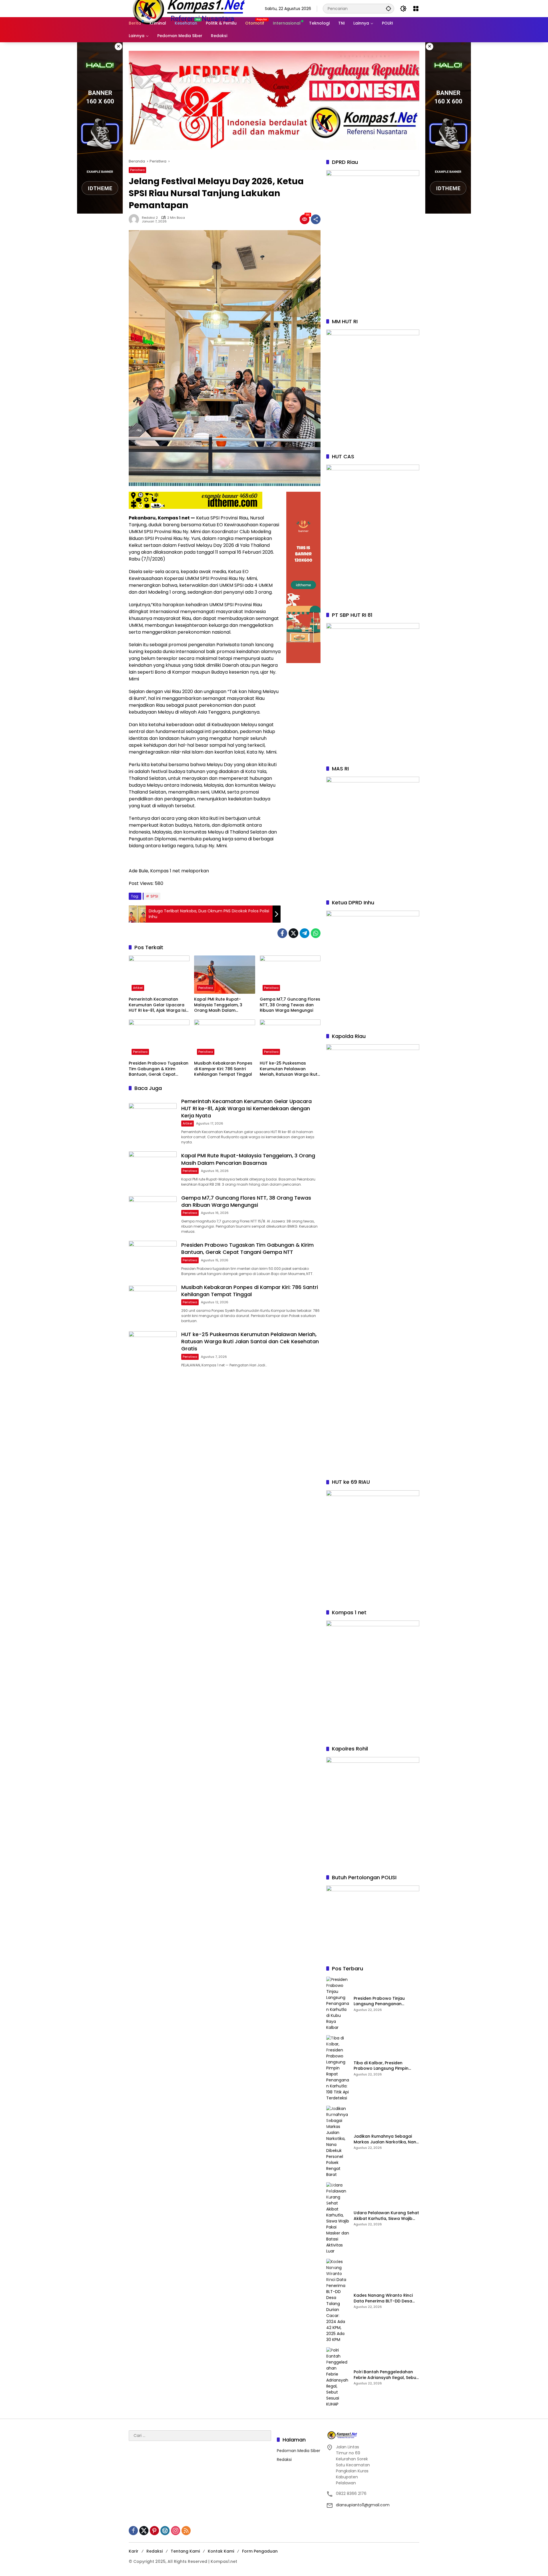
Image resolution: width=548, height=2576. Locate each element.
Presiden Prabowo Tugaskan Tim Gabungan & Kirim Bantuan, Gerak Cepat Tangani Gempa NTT (159, 1069)
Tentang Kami (185, 2551)
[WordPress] (165, 2531)
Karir (134, 2551)
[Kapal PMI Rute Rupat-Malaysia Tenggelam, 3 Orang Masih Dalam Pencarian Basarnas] (224, 975)
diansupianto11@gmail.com (363, 2505)
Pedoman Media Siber (299, 2451)
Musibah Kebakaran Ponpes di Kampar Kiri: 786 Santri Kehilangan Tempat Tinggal (223, 1069)
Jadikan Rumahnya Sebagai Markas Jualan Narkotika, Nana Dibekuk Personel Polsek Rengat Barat (386, 2139)
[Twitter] (293, 933)
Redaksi (284, 2459)
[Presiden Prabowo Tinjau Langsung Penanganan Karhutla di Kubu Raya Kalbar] (338, 2004)
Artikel (138, 988)
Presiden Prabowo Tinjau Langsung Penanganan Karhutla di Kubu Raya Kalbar (384, 2001)
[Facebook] (282, 933)
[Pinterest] (154, 2531)
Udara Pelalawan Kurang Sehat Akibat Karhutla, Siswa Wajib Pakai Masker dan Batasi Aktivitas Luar (386, 2216)
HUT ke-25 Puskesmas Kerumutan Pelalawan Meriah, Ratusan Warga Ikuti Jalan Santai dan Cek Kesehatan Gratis (289, 1069)
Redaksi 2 (150, 218)
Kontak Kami (221, 2551)
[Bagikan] (316, 219)
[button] (388, 8)
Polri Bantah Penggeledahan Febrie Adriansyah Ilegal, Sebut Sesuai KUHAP (386, 2375)
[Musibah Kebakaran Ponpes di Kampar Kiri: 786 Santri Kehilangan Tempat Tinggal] (224, 1039)
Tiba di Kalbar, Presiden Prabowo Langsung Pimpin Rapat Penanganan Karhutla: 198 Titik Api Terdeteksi (384, 2066)
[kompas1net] (188, 8)
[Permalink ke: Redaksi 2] (135, 219)
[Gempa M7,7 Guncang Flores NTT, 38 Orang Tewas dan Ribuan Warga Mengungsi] (290, 975)
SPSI (154, 896)
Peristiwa (137, 170)
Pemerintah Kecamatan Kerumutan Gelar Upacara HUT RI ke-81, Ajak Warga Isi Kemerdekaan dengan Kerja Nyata (158, 1005)
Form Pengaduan (260, 2551)
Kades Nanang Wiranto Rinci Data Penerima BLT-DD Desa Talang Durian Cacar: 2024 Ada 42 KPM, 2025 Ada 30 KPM (385, 2298)
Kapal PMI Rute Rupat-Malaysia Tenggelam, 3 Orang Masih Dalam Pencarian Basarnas (218, 1005)
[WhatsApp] (316, 933)
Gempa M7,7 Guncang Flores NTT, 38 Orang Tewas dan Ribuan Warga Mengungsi (290, 1005)
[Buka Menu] (416, 9)
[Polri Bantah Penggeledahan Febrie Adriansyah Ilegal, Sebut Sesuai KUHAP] (338, 2377)
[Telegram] (305, 933)
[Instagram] (176, 2531)
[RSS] (186, 2531)
